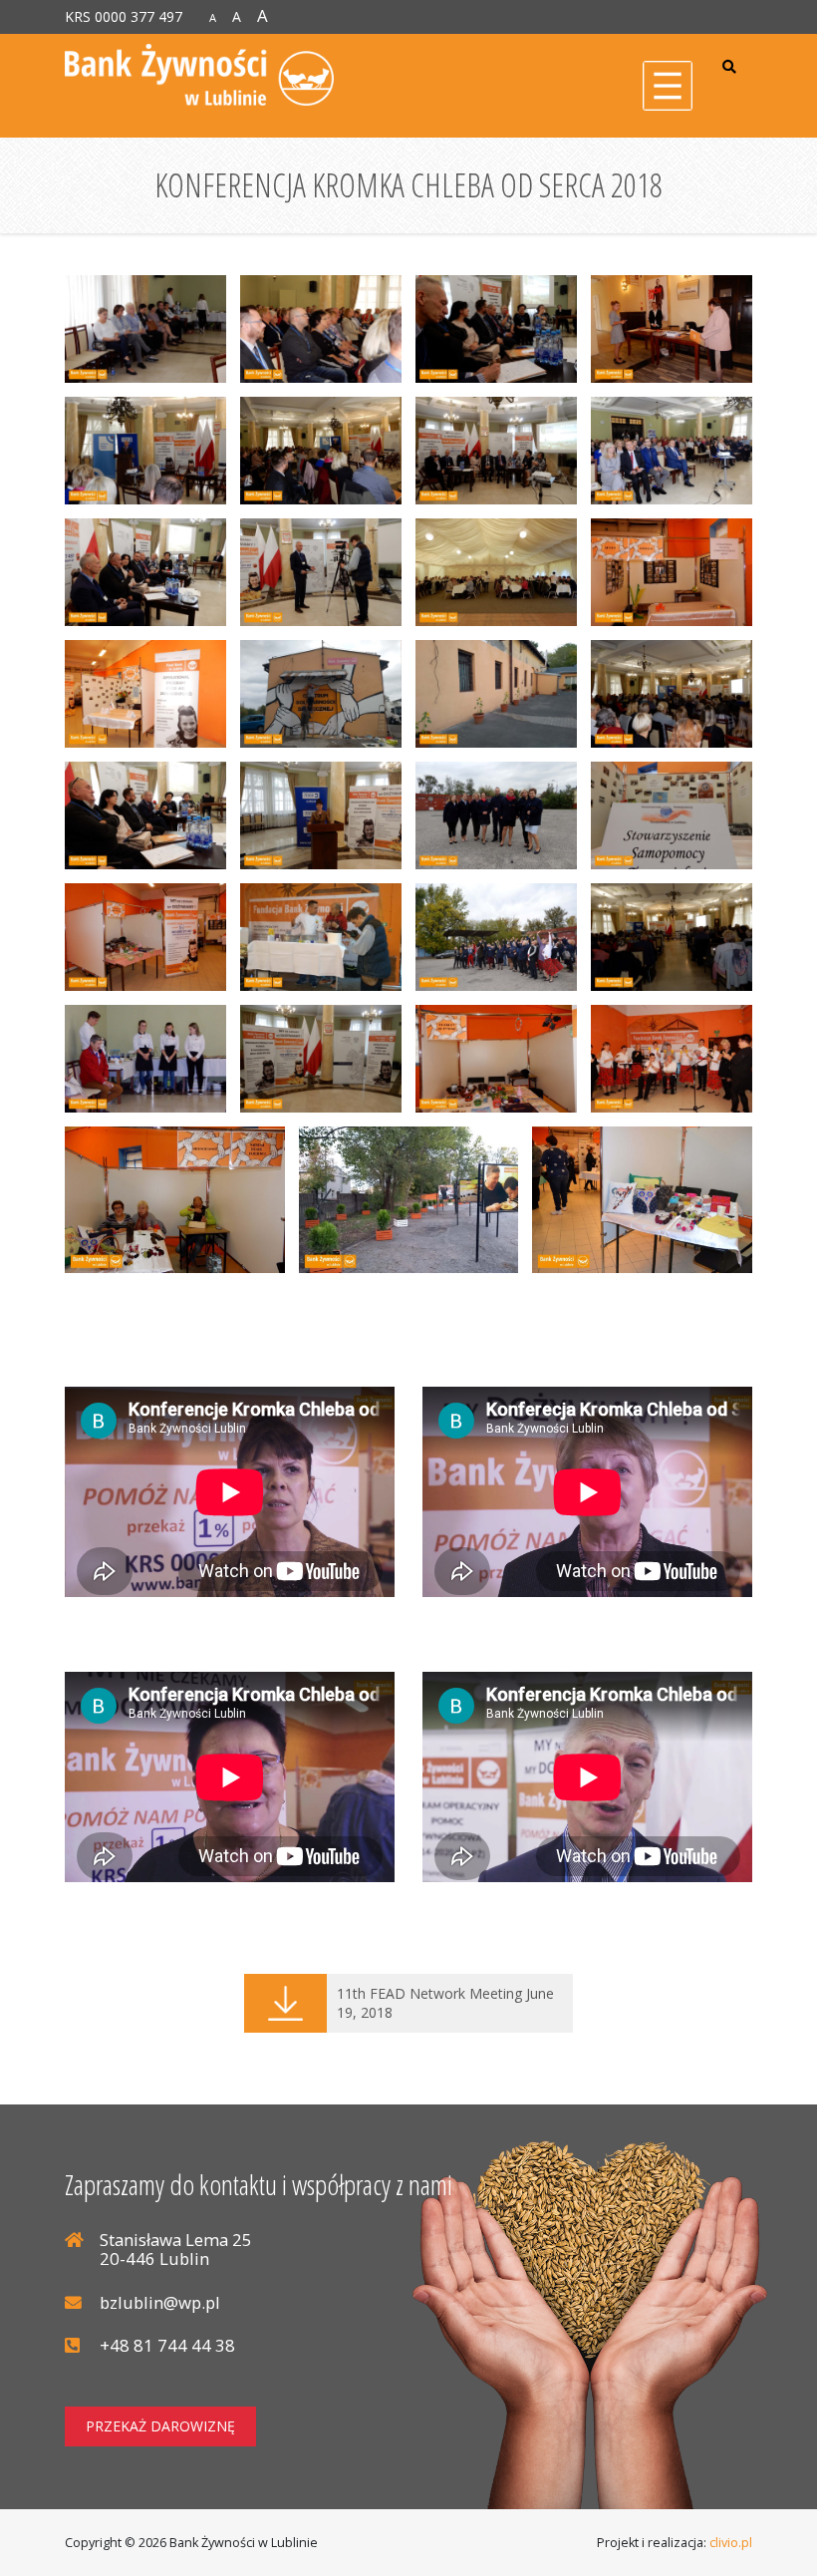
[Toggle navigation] (668, 86)
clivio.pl (731, 2543)
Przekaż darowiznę (160, 2426)
